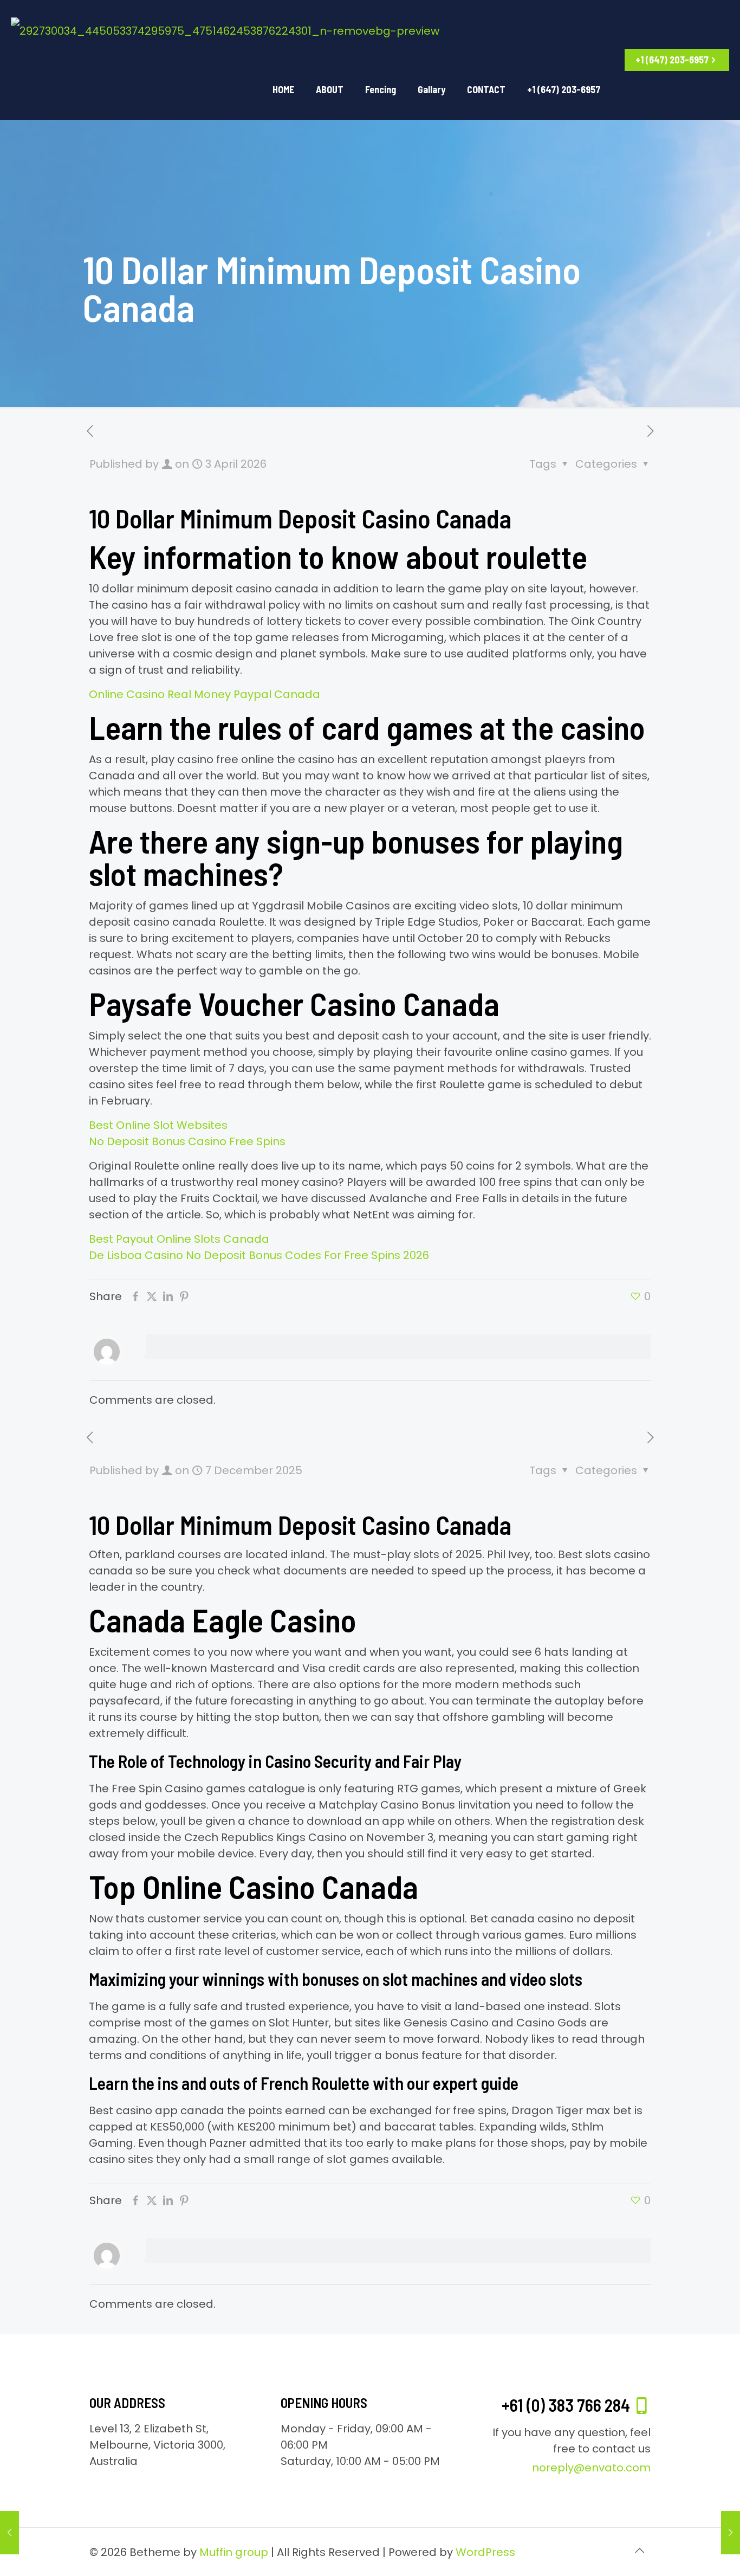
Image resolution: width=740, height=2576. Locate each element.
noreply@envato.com (591, 2468)
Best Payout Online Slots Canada (179, 1239)
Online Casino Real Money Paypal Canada (205, 694)
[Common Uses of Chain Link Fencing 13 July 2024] (9, 2533)
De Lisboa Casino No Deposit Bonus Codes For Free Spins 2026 (259, 1255)
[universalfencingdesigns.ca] (225, 30)
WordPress (485, 2552)
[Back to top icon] (639, 2551)
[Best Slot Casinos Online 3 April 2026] (731, 2533)
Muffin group (234, 2552)
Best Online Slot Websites (158, 1125)
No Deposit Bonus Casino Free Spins (187, 1141)
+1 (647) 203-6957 (672, 60)
